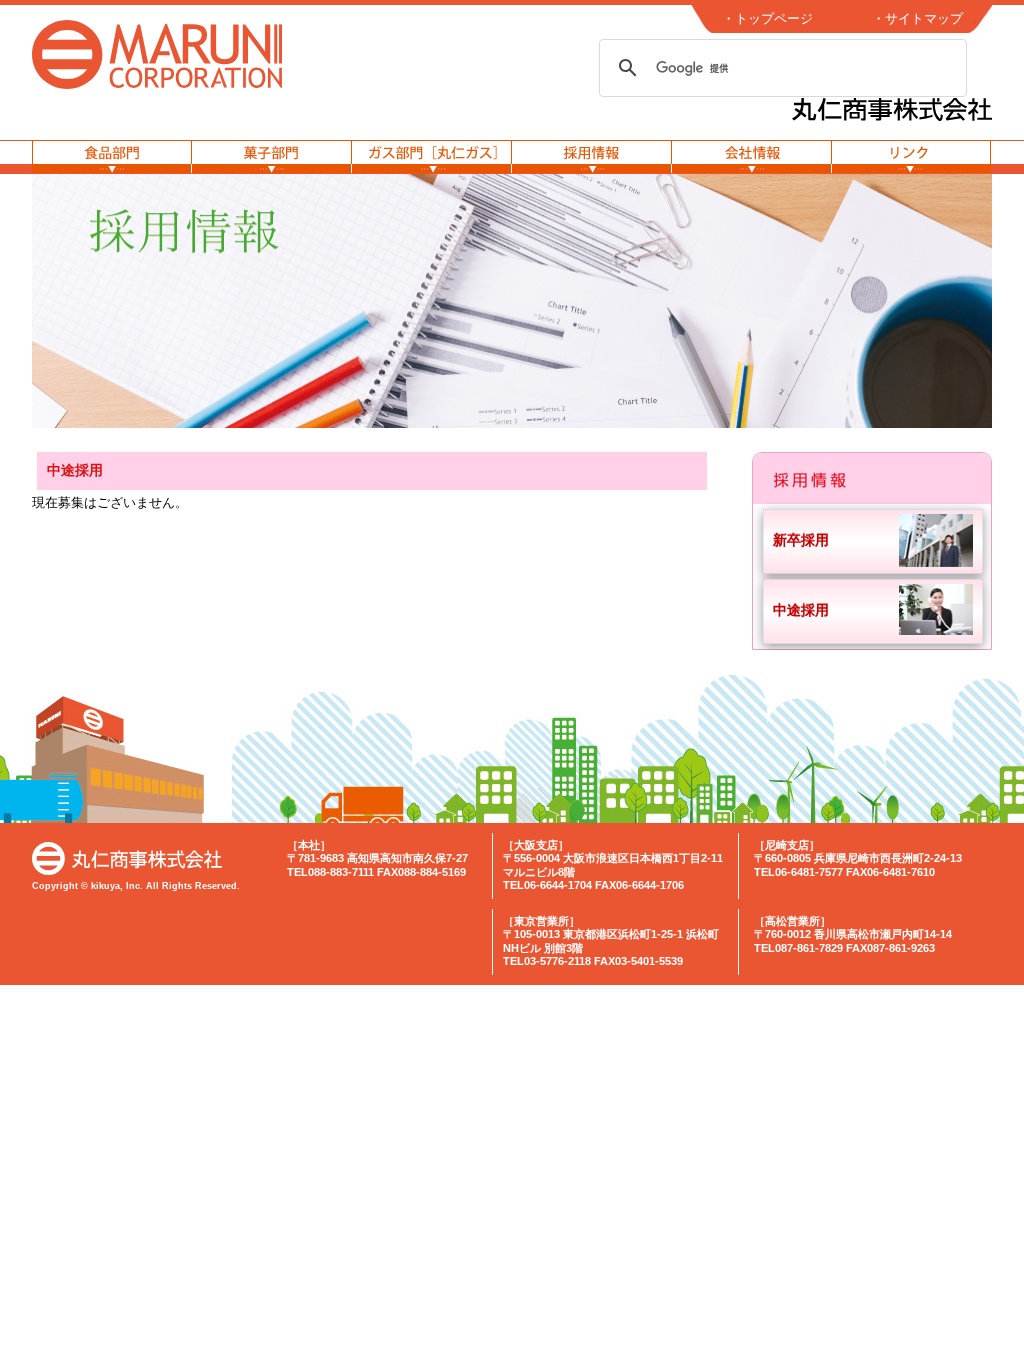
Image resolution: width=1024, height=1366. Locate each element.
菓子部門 (272, 156)
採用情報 (592, 156)
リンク (912, 156)
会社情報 (752, 156)
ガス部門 (432, 156)
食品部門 (112, 156)
